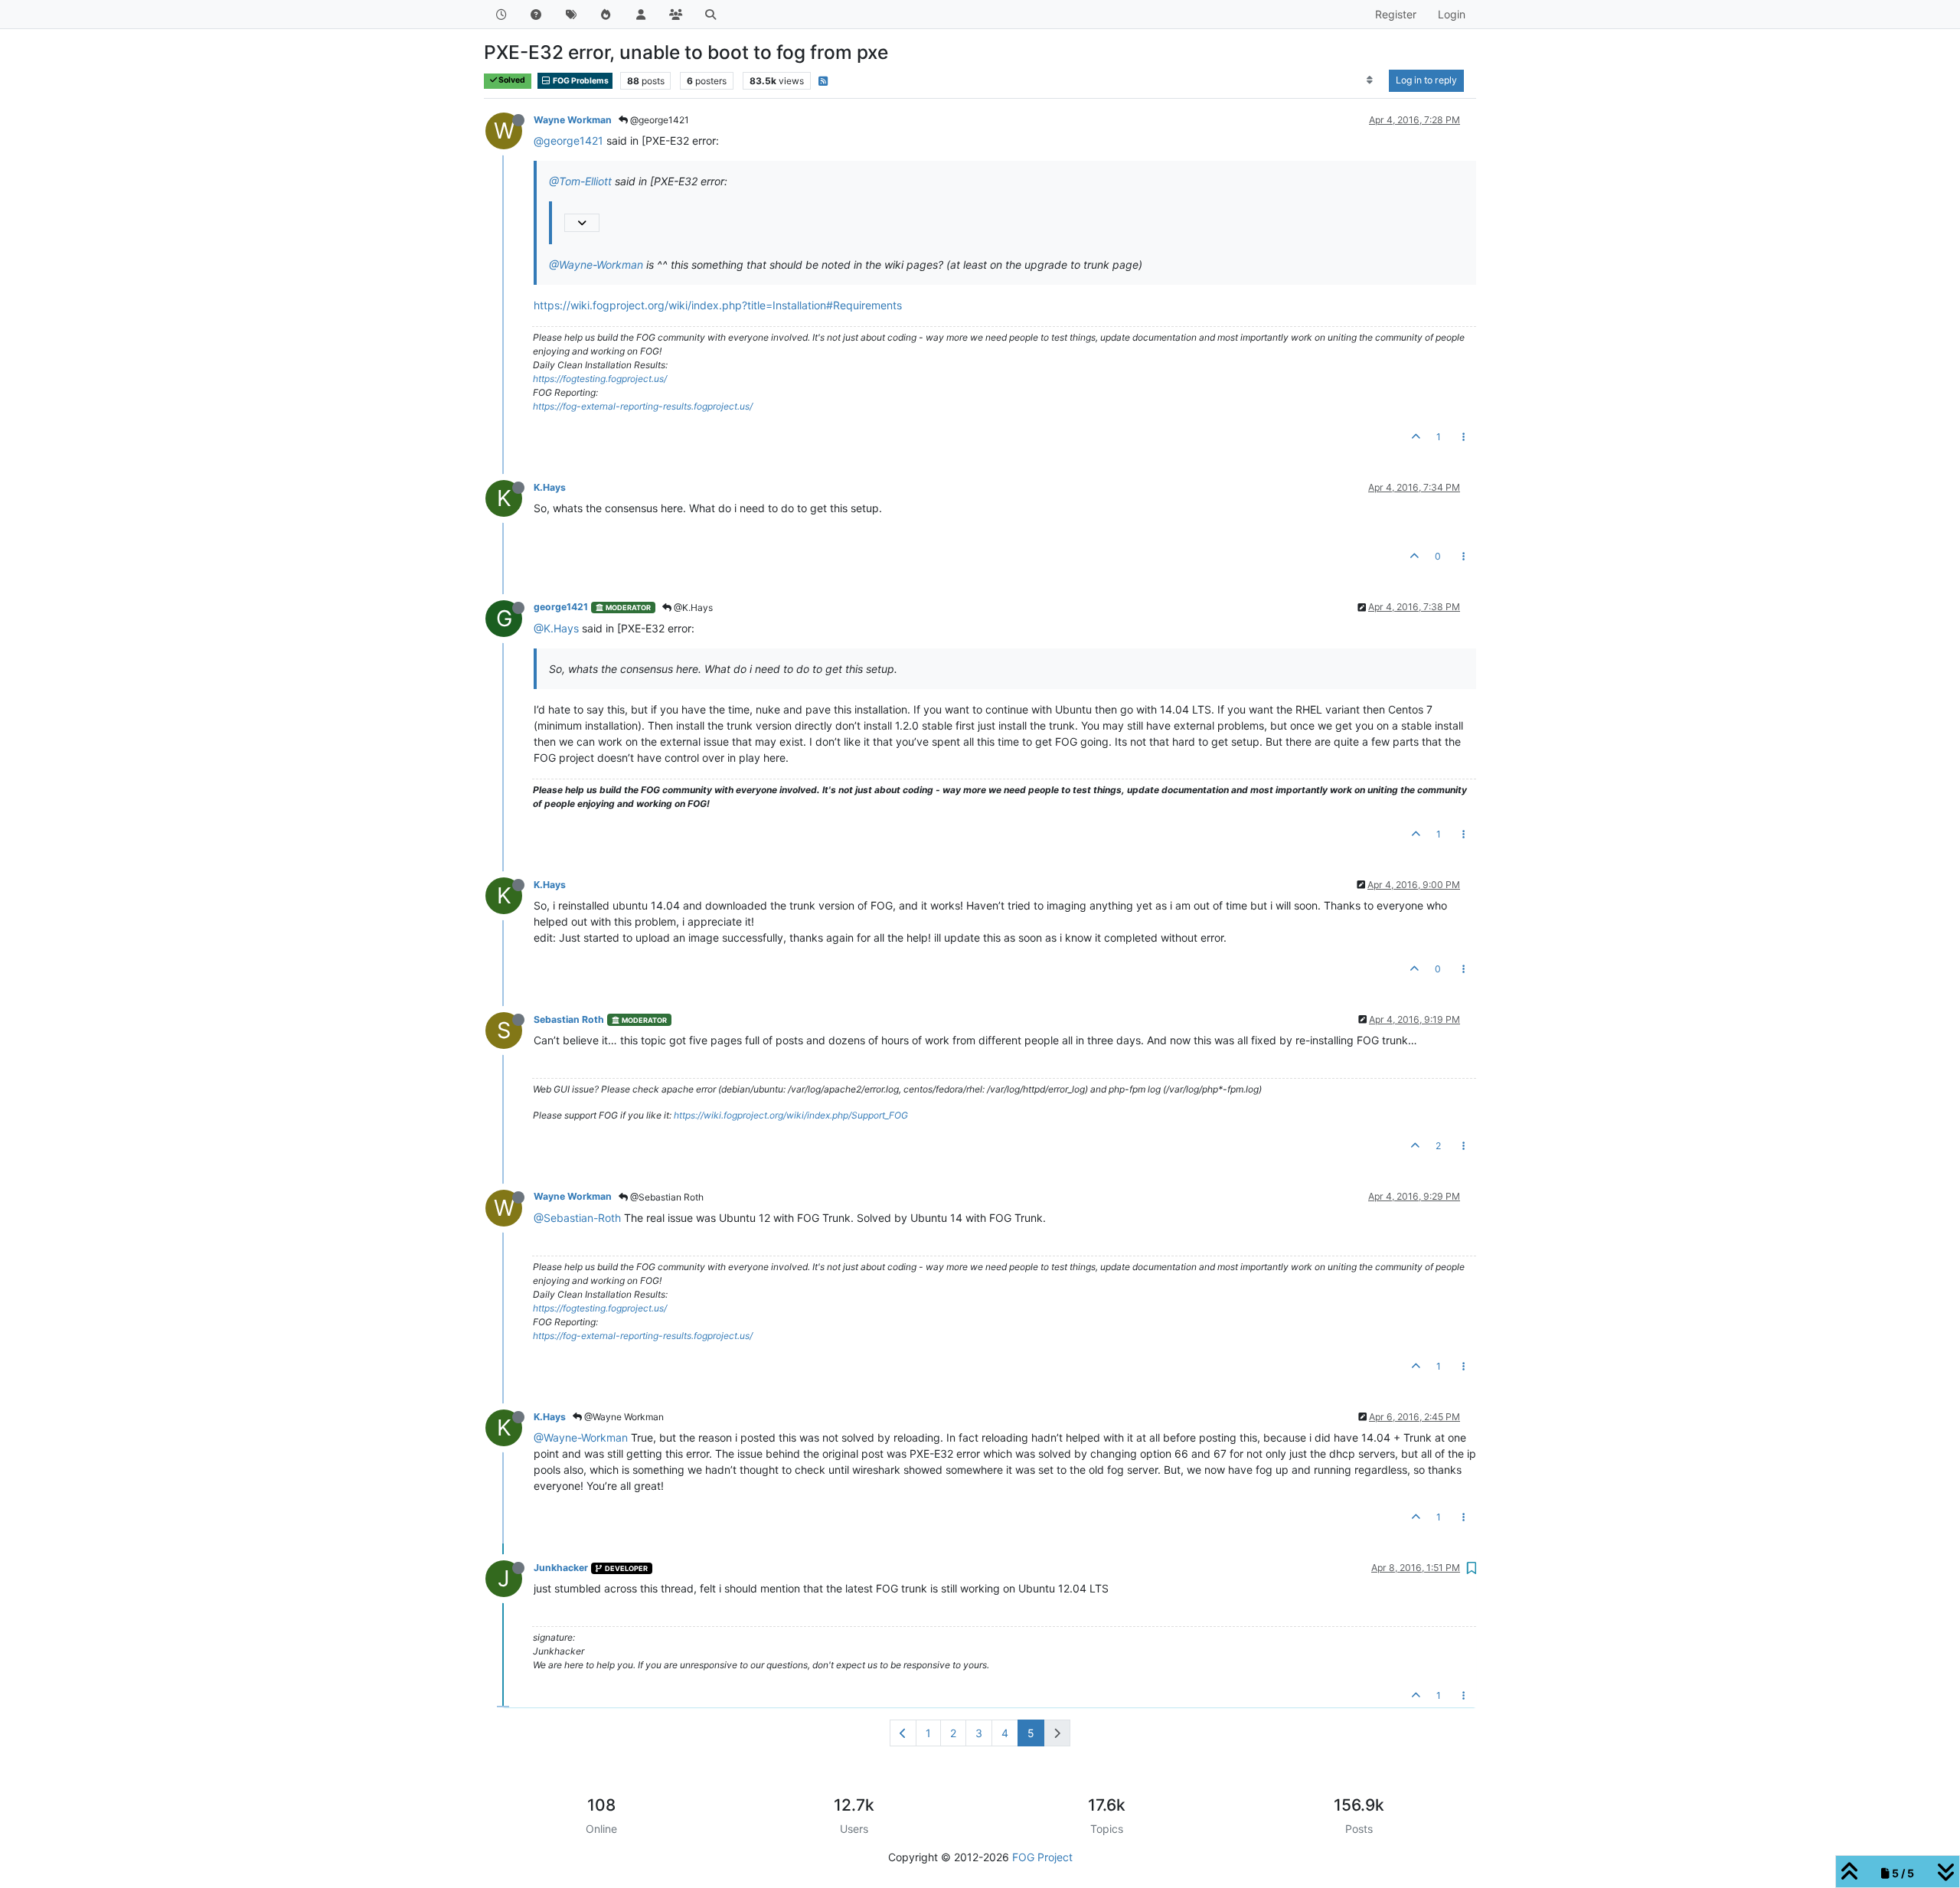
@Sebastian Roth (666, 1197)
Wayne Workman (573, 120)
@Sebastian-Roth (577, 1218)
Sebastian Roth (569, 1019)
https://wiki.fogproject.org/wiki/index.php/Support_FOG (791, 1115)
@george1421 (658, 120)
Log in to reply (1426, 80)
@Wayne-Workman (596, 265)
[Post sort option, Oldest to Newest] (1370, 80)
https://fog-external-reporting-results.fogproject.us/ (643, 406)
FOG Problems (580, 81)
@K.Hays (692, 608)
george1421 (561, 607)
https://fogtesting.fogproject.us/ (600, 379)
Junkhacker (561, 1568)
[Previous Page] (903, 1733)
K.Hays (550, 487)
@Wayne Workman (623, 1417)
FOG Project (1042, 1857)
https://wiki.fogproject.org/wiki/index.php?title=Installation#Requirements (718, 305)
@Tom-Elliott (580, 181)
